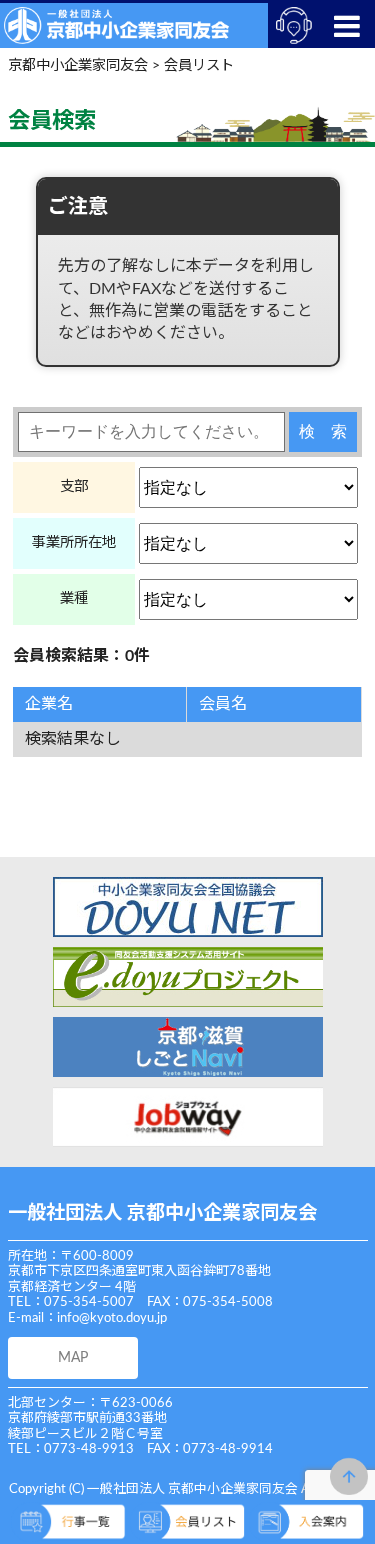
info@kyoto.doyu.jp (112, 1318)
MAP (73, 1357)
